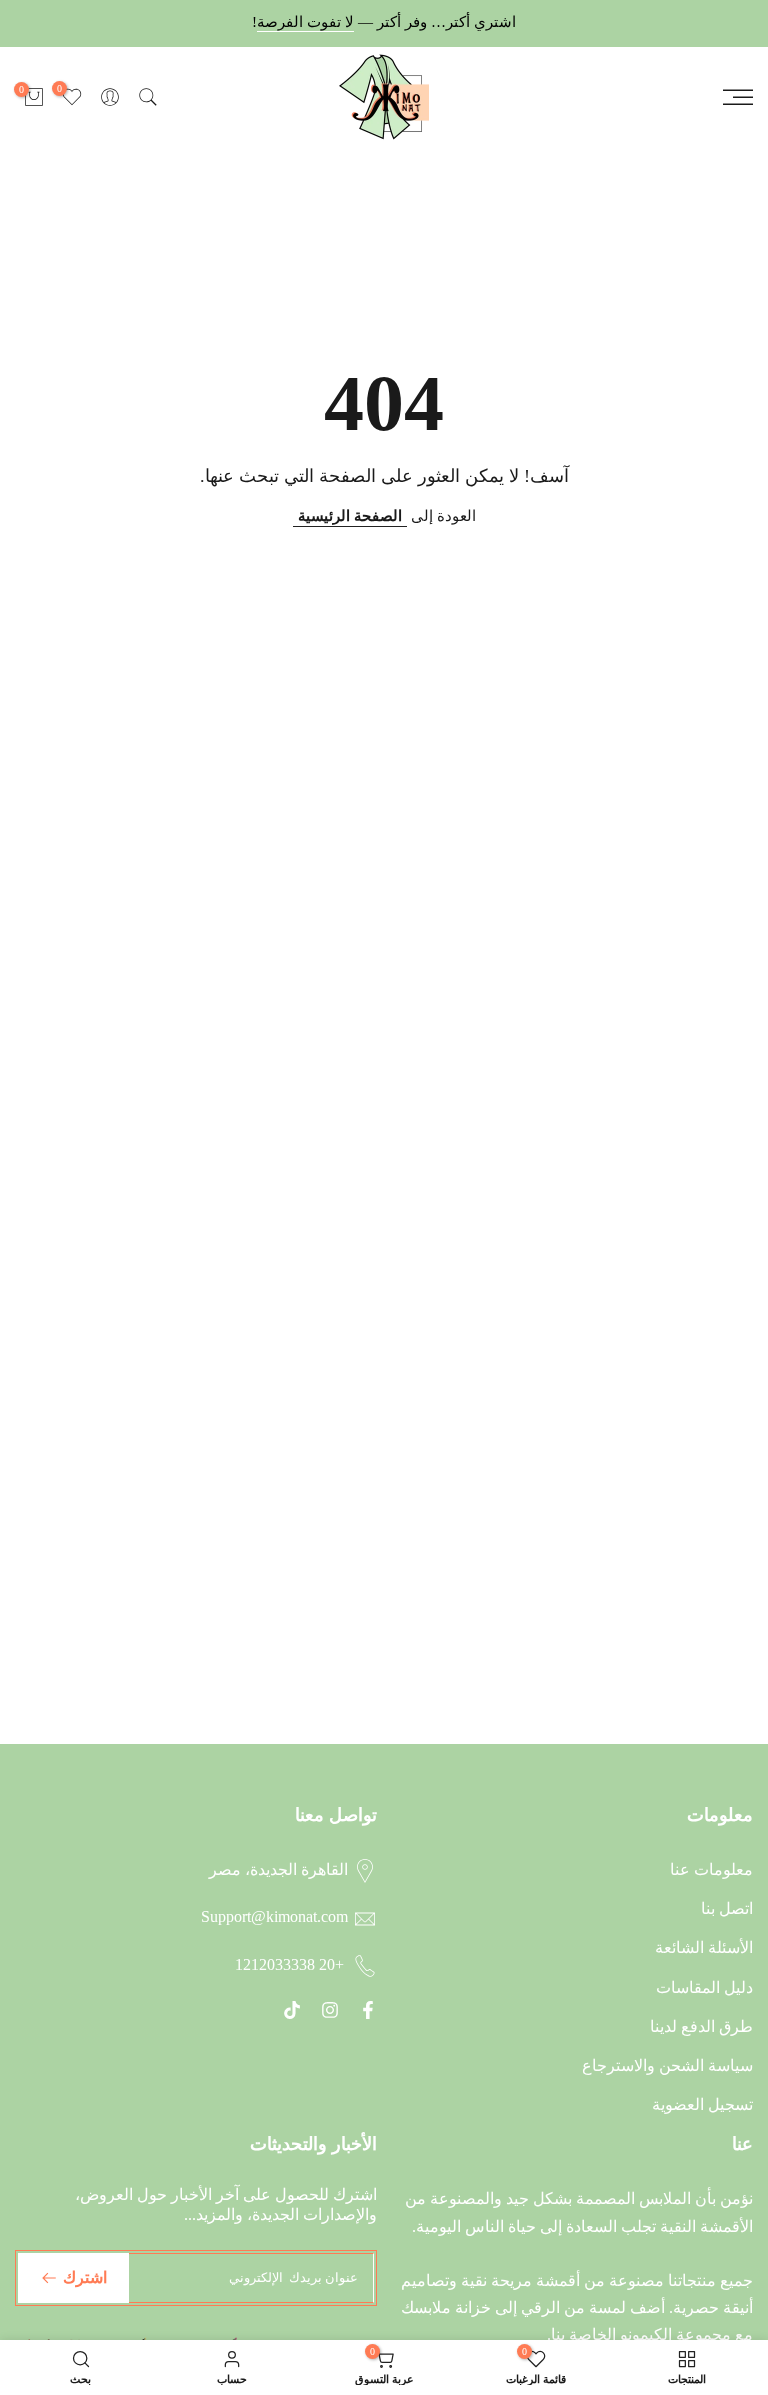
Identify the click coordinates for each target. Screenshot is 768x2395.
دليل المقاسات (704, 1987)
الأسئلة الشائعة (704, 1947)
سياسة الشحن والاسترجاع (667, 2065)
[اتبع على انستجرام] (330, 2010)
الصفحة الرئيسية (350, 516)
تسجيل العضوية (702, 2104)
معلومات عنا (711, 1869)
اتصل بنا (727, 1908)
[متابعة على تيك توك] (292, 2010)
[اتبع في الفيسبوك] (368, 2010)
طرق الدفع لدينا (701, 2026)
